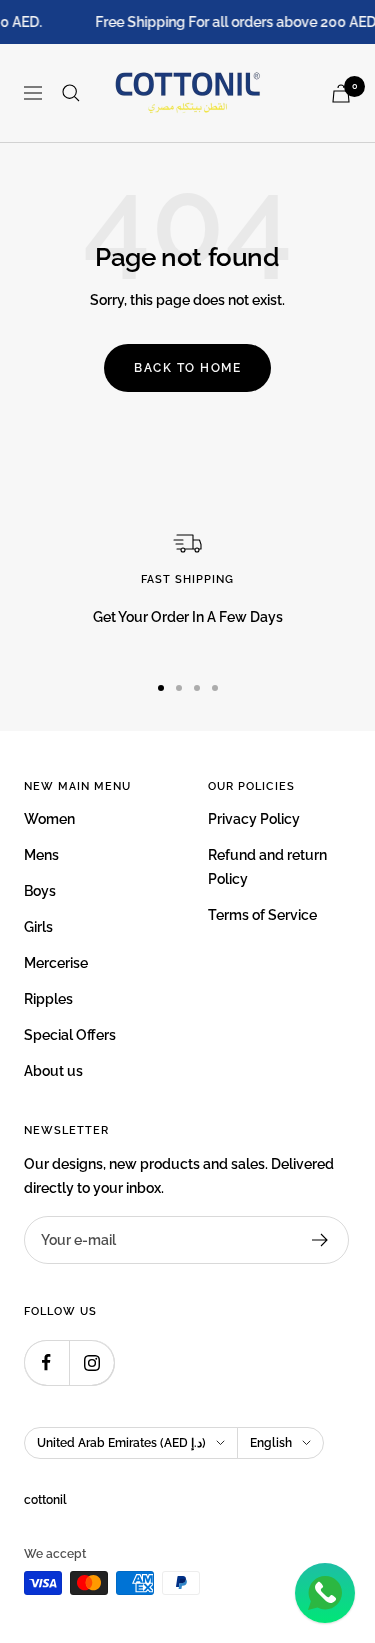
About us (53, 1071)
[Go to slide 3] (197, 688)
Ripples (48, 999)
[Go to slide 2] (179, 688)
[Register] (320, 1240)
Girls (38, 927)
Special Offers (70, 1035)
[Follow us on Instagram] (91, 1362)
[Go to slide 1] (161, 688)
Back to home (187, 368)
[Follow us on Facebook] (46, 1362)
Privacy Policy (254, 819)
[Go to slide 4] (215, 688)
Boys (40, 891)
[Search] (71, 93)
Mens (41, 855)
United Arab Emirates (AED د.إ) (121, 1443)
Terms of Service (262, 915)
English (271, 1443)
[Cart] (341, 93)
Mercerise (56, 963)
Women (49, 819)
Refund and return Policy (267, 867)
